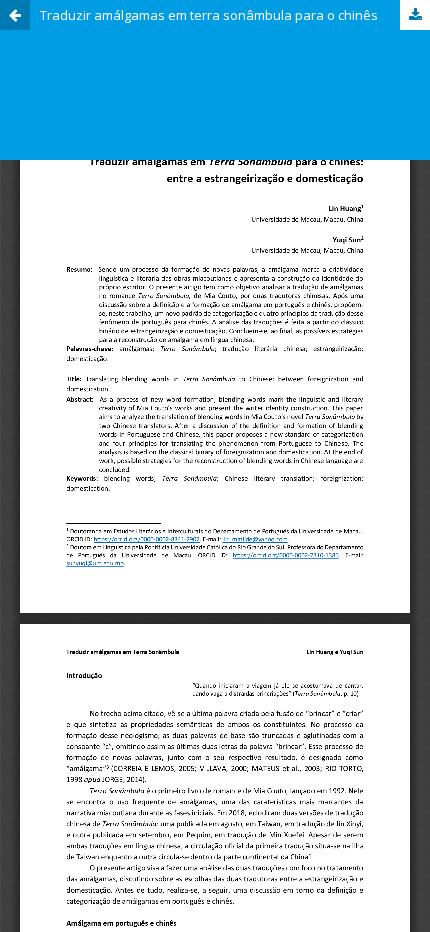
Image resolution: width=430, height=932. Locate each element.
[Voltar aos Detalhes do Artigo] (15, 15)
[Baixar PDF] (415, 15)
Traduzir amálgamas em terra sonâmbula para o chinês (209, 15)
